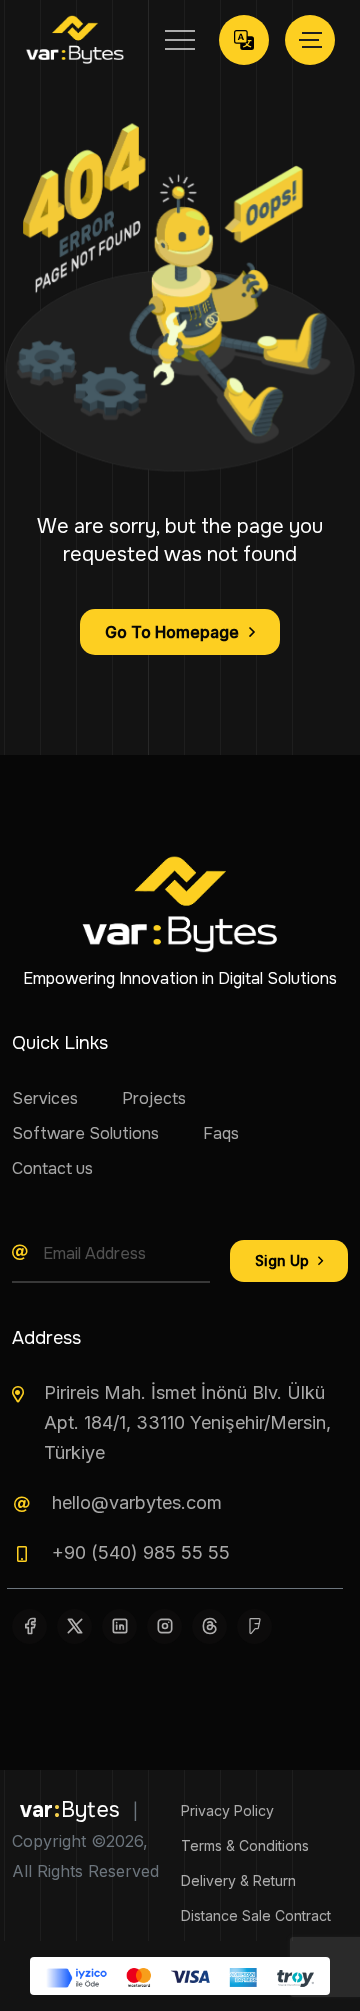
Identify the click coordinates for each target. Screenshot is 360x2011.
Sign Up (284, 1260)
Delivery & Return (238, 1880)
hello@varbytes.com (137, 1502)
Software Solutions (85, 1133)
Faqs (221, 1133)
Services (45, 1098)
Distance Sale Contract (256, 1915)
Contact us (52, 1168)
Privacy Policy (227, 1810)
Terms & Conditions (245, 1845)
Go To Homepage (172, 632)
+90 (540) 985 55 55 (141, 1552)
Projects (154, 1098)
